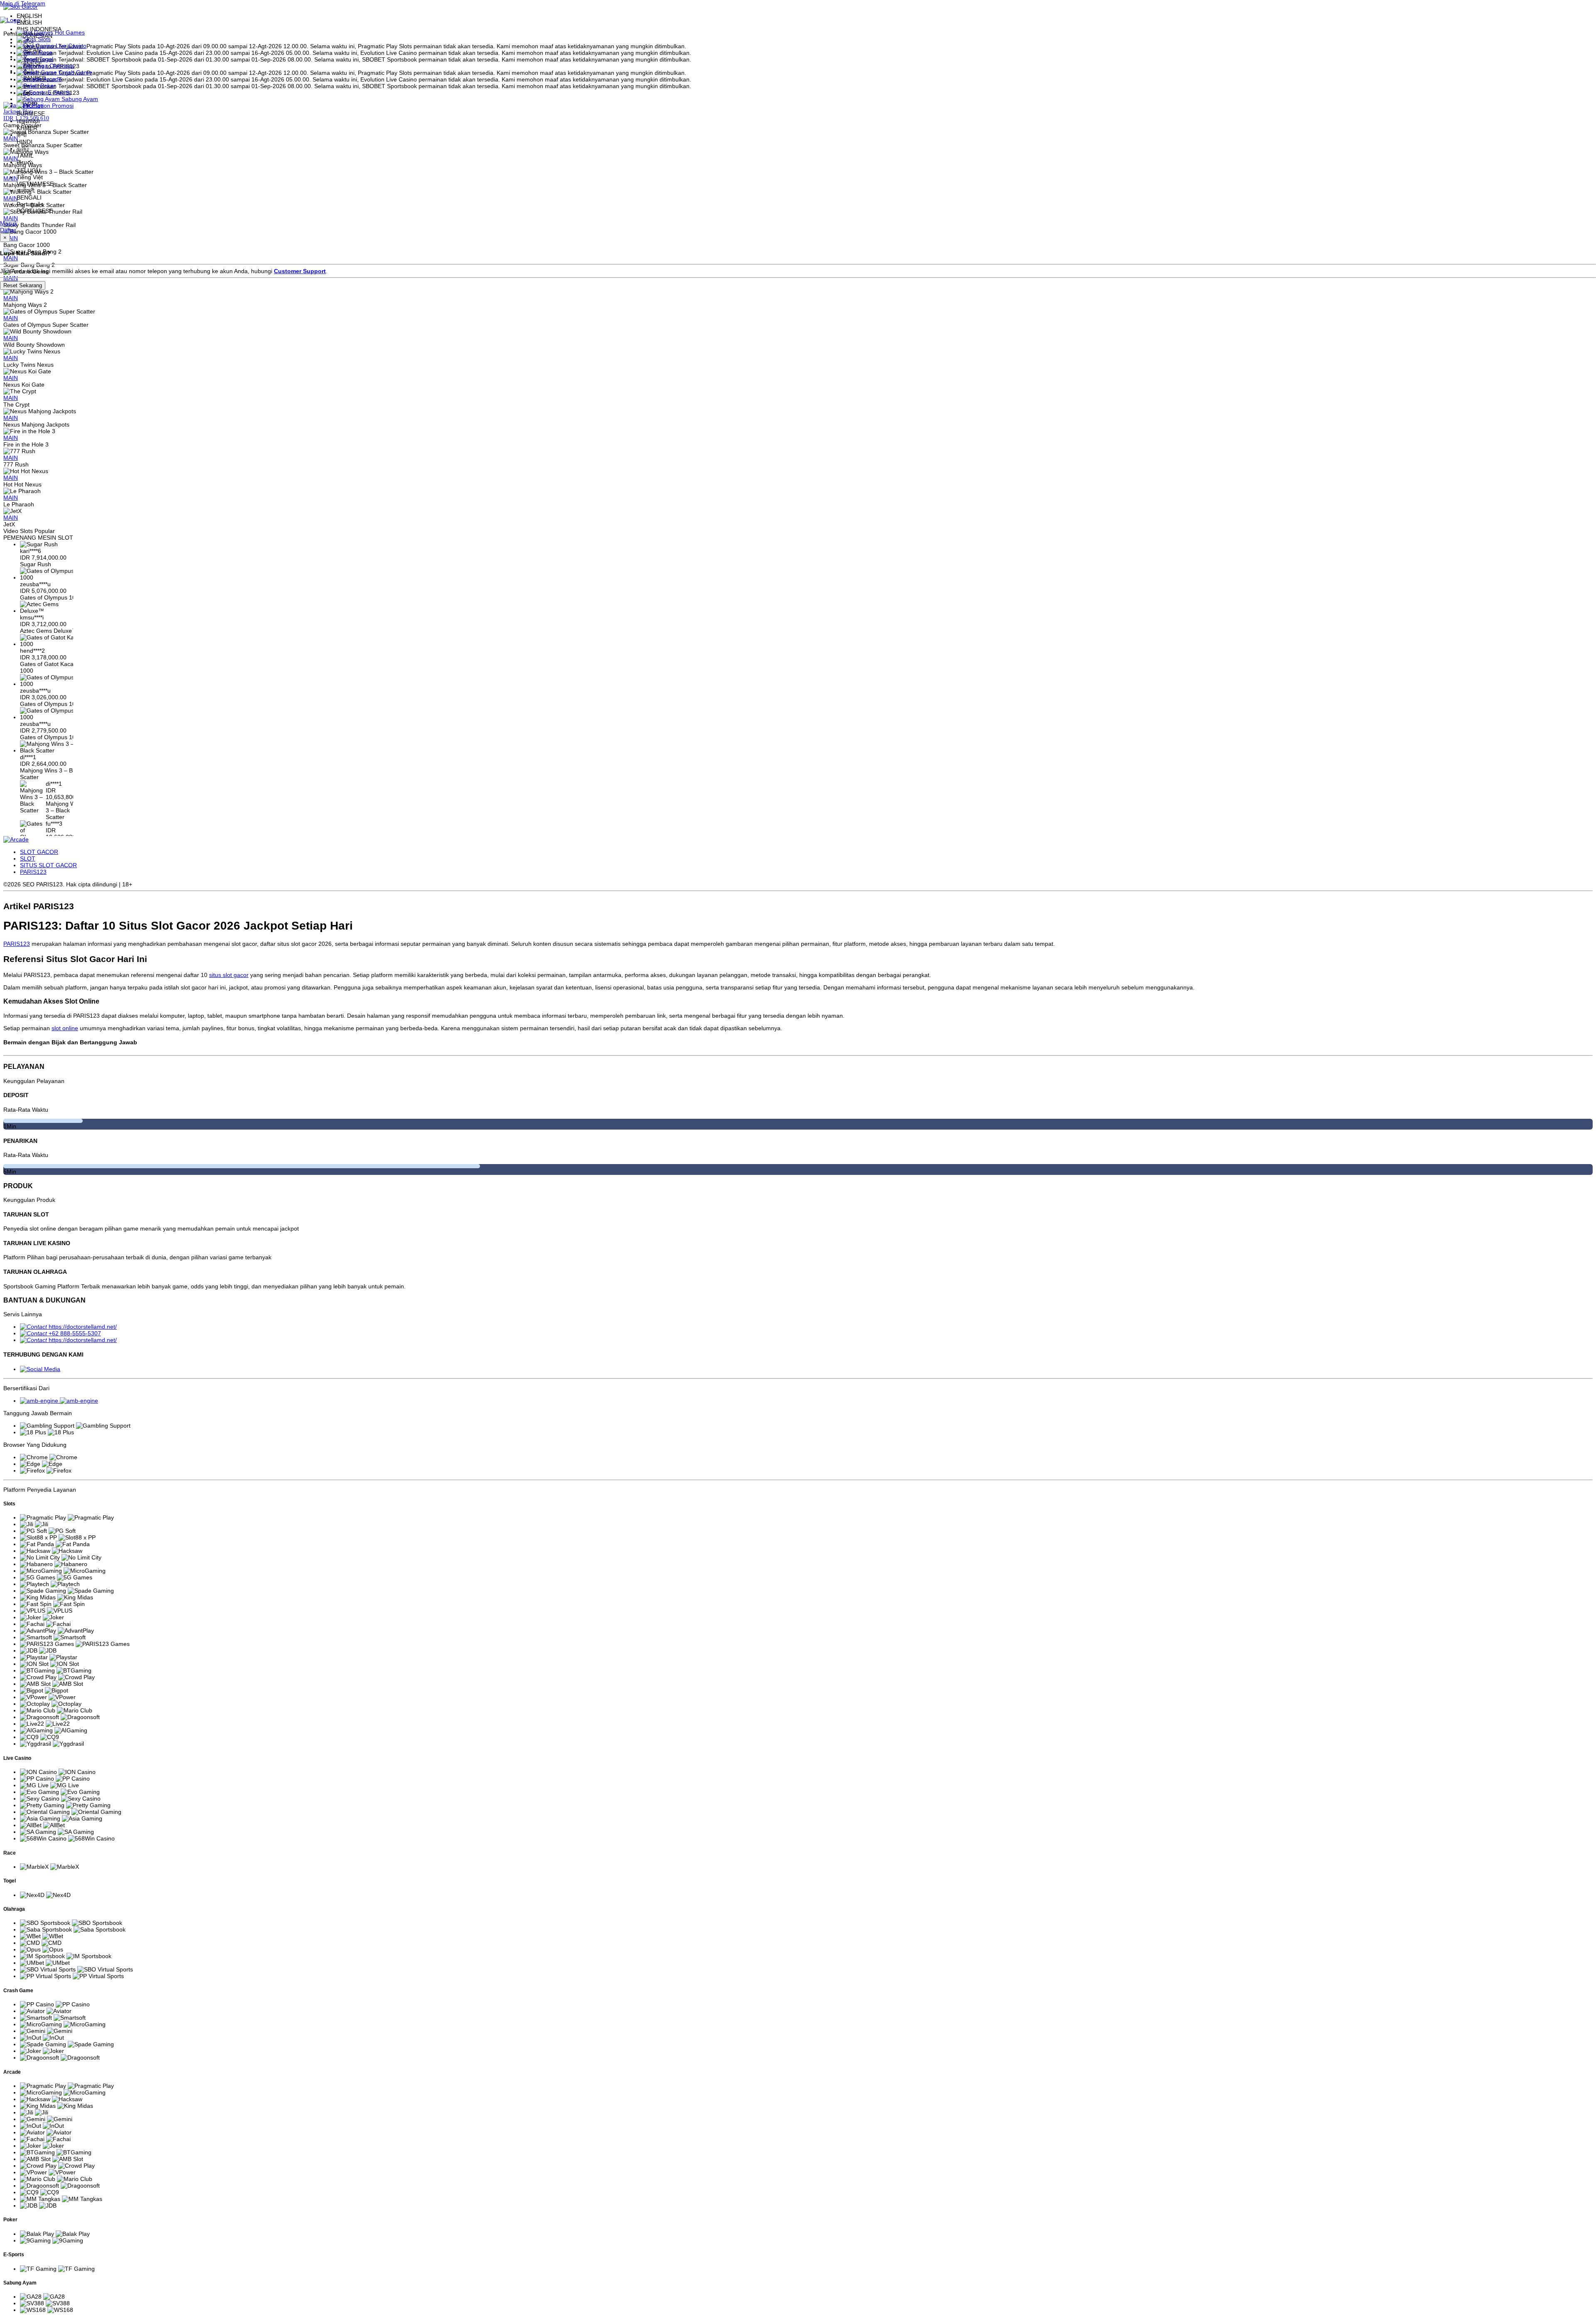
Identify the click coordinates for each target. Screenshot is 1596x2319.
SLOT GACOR (39, 852)
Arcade (52, 79)
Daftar (8, 230)
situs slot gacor (229, 975)
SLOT (28, 859)
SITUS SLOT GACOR (48, 865)
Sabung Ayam (79, 99)
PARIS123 (33, 872)
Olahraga (61, 66)
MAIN (11, 298)
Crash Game (75, 72)
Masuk (9, 223)
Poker (47, 86)
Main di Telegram (23, 3)
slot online (65, 1028)
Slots (43, 39)
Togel (45, 59)
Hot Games (69, 32)
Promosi (62, 106)
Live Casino (70, 46)
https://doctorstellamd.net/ (83, 1327)
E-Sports (58, 92)
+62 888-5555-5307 (75, 1333)
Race (45, 52)
